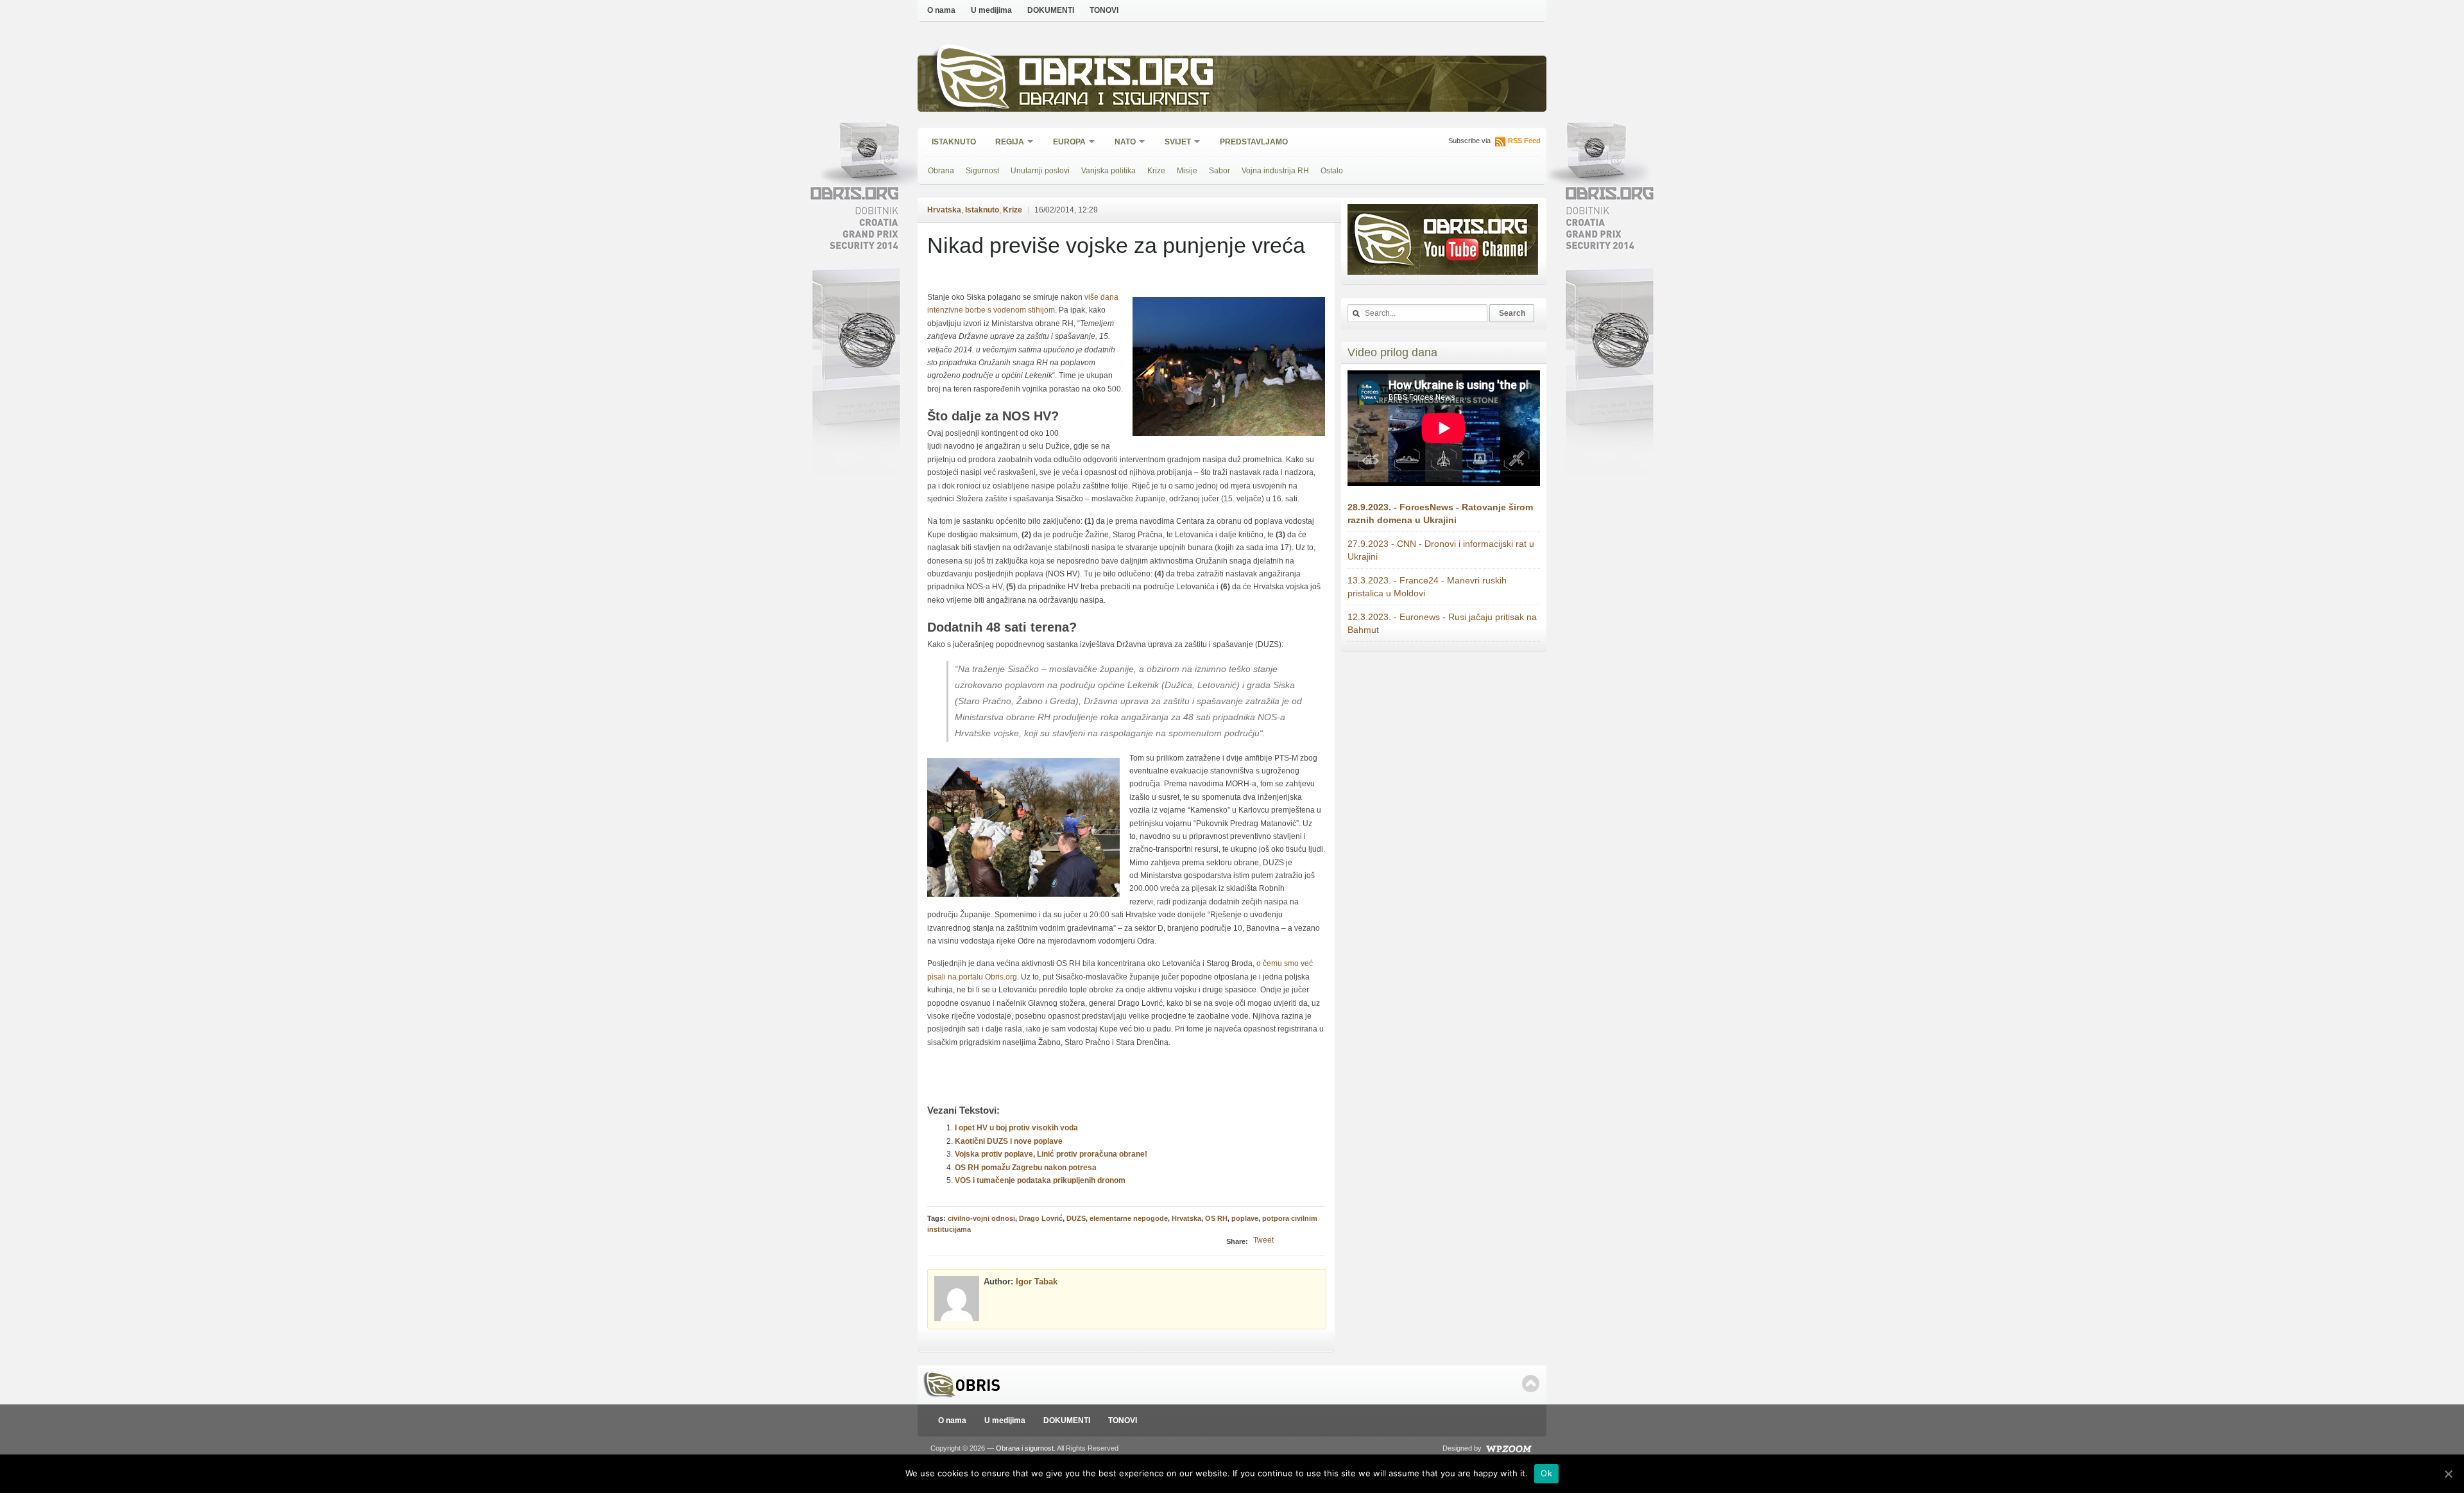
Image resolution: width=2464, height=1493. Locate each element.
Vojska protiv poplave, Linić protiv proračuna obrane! (1051, 1154)
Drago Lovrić (1041, 1218)
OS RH (1216, 1218)
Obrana (941, 171)
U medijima (991, 10)
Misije (1187, 171)
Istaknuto (954, 142)
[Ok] (2448, 1474)
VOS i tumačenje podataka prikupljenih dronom (1040, 1180)
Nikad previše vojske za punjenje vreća (1116, 245)
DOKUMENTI (1051, 10)
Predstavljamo (1254, 142)
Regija (1005, 143)
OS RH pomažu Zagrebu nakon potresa (1026, 1168)
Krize (1156, 171)
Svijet (1174, 143)
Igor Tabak (1037, 1282)
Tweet (1263, 1240)
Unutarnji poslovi (1040, 171)
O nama (941, 10)
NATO (1121, 143)
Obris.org (1117, 75)
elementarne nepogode (1129, 1218)
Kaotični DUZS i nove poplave (1009, 1141)
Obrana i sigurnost (1114, 100)
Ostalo (1332, 171)
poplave (1245, 1218)
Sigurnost (982, 171)
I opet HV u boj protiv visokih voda (1016, 1128)
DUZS (1076, 1218)
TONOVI (1104, 10)
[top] (1531, 1384)
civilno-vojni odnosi (981, 1218)
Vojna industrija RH (1275, 171)
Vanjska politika (1108, 171)
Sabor (1219, 171)
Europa (1065, 143)
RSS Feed (1524, 141)
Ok (1546, 1473)
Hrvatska (944, 210)
